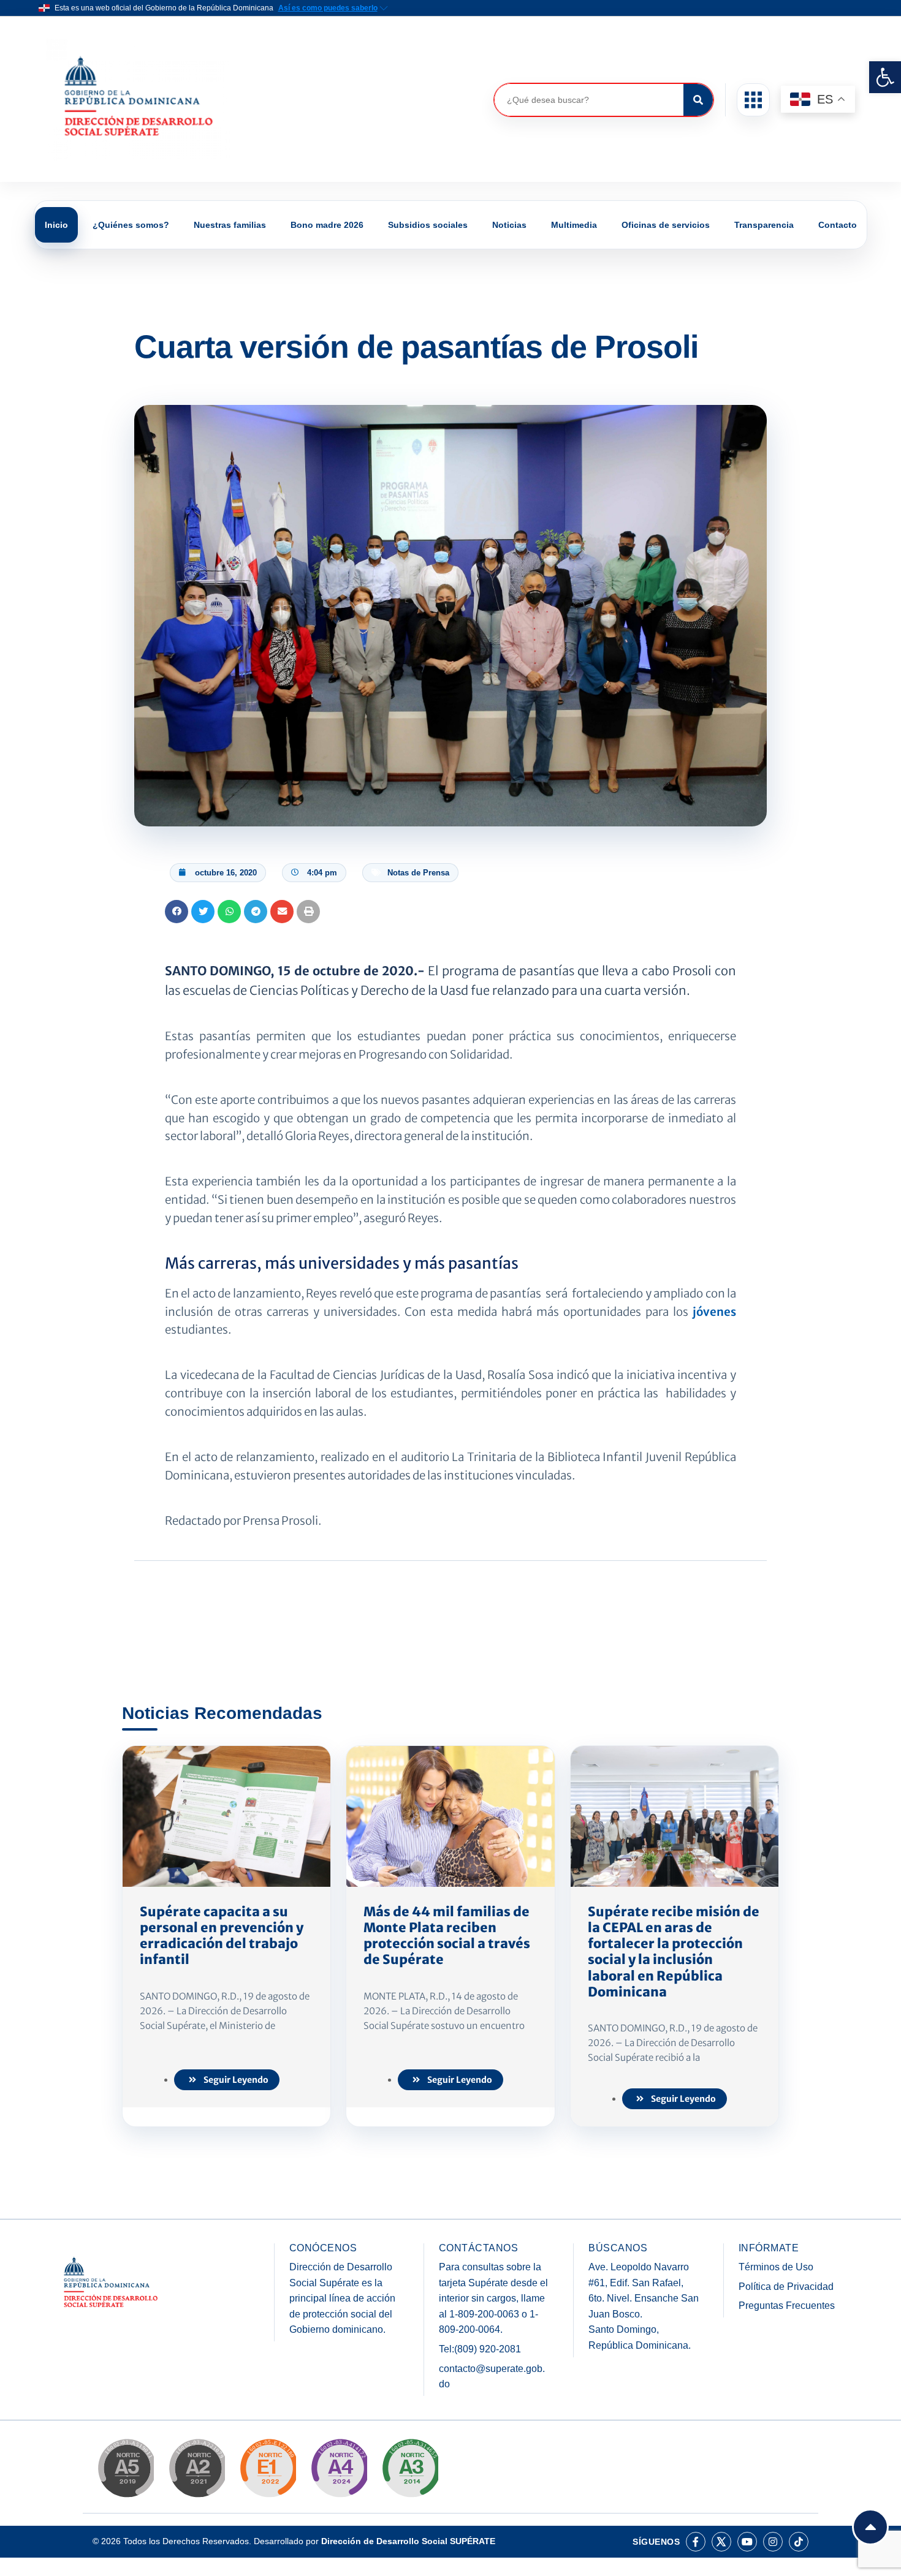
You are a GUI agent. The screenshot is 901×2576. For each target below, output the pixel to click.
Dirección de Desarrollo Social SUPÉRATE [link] (408, 2541)
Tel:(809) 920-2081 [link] (480, 2349)
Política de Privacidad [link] (786, 2287)
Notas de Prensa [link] (418, 873)
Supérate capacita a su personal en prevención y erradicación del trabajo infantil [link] (222, 1936)
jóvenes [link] (714, 1312)
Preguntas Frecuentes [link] (787, 2306)
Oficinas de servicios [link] (666, 225)
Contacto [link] (838, 225)
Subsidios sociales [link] (428, 225)
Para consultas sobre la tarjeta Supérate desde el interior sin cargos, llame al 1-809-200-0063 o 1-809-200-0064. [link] (493, 2298)
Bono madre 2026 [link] (327, 225)
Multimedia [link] (574, 225)
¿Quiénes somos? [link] (131, 225)
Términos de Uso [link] (776, 2267)
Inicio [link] (56, 225)
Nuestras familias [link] (230, 225)
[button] (753, 100)
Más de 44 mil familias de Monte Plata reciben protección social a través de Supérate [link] (447, 1936)
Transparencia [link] (764, 225)
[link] (885, 77)
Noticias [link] (509, 225)
